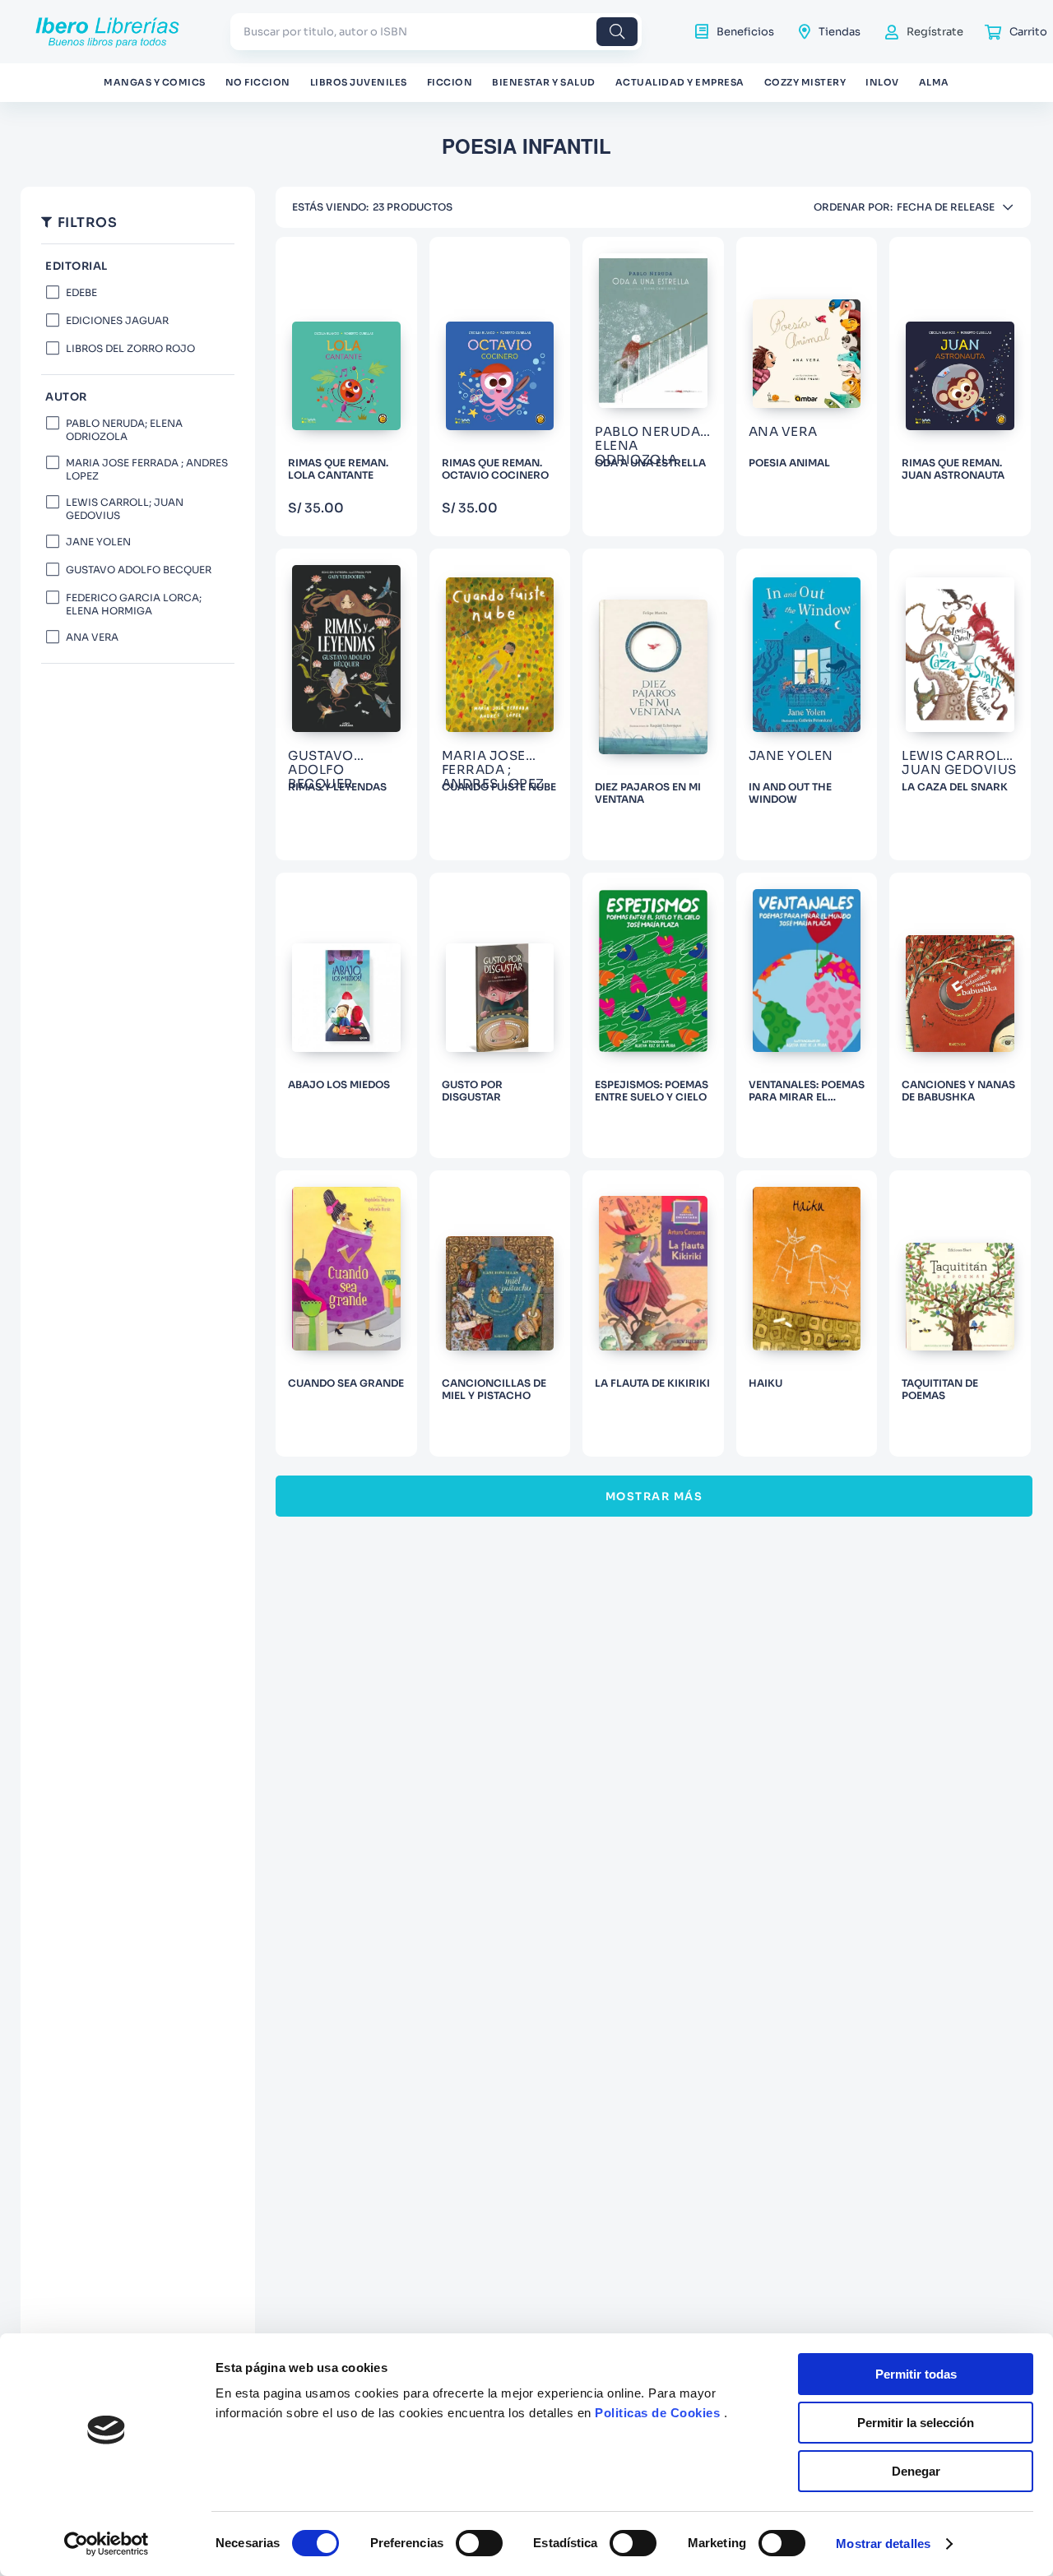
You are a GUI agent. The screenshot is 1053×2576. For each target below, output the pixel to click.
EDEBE (81, 292)
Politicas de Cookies (657, 2413)
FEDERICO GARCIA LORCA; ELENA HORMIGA (134, 603)
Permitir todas (916, 2374)
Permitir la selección (916, 2423)
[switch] (479, 2543)
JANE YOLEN (98, 541)
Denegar (916, 2471)
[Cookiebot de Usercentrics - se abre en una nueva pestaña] (107, 2544)
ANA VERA (92, 636)
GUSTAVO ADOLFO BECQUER (139, 569)
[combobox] (436, 32)
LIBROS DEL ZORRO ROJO (130, 347)
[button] (138, 397)
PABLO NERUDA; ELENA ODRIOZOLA (124, 429)
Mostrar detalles (883, 2544)
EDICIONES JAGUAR (117, 320)
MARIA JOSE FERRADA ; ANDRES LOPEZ (147, 468)
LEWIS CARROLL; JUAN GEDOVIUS (125, 508)
